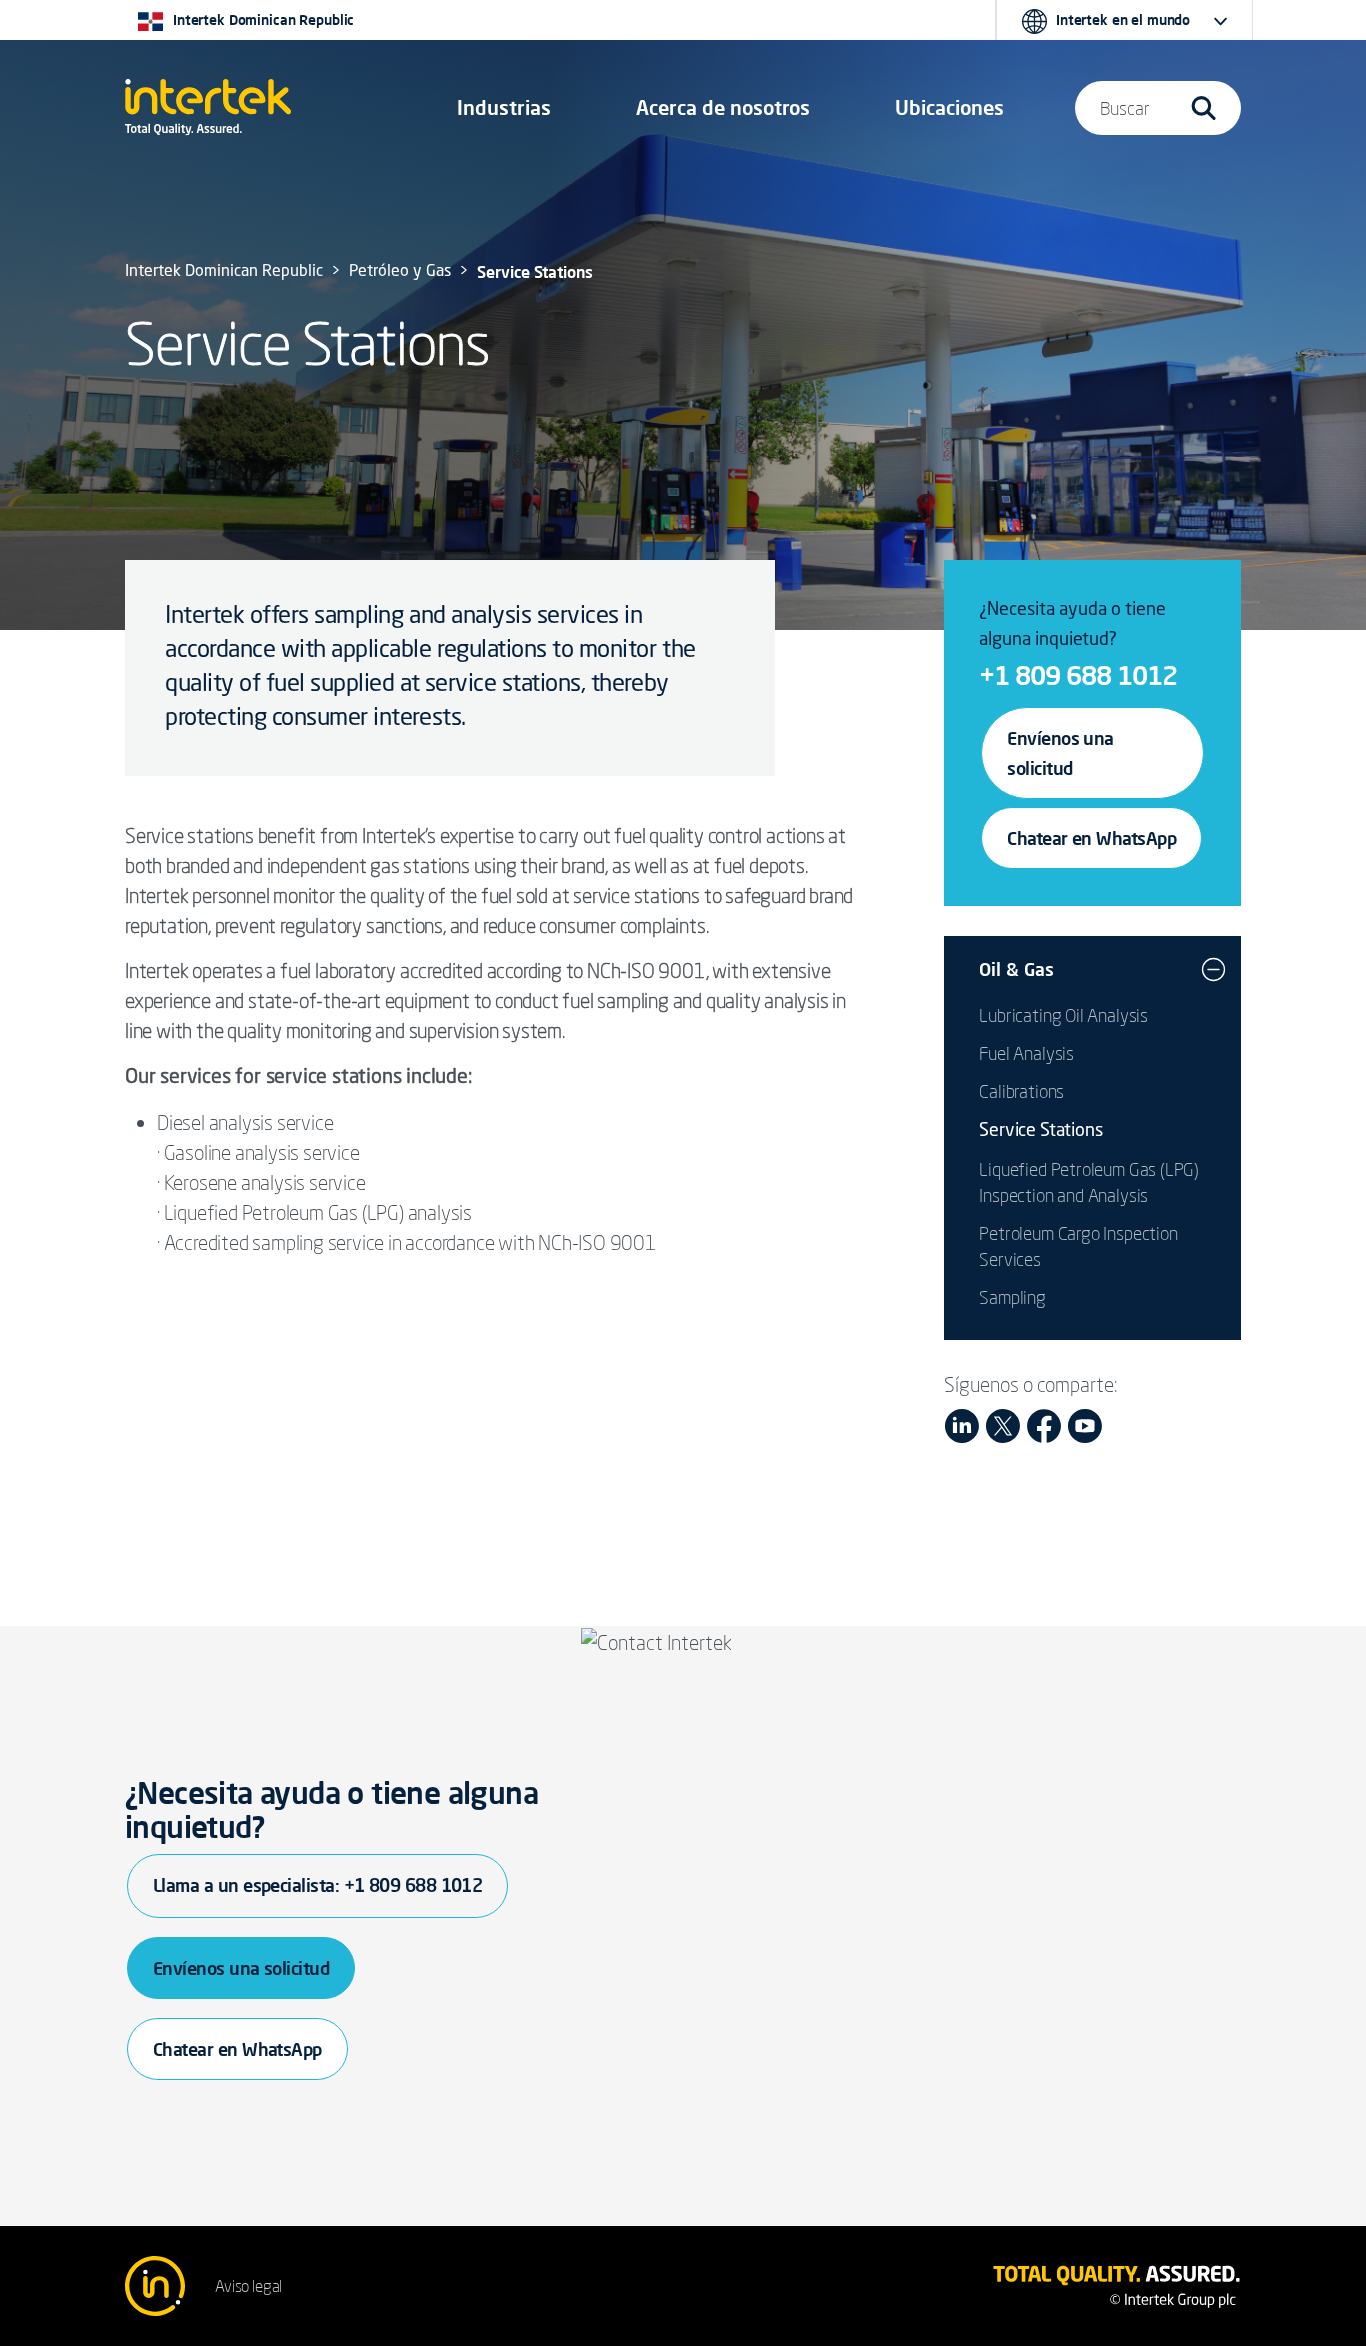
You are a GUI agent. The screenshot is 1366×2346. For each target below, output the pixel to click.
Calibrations (1021, 1091)
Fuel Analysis (1026, 1053)
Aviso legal (248, 2286)
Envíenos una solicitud (1060, 753)
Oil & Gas (1016, 969)
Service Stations (1040, 1131)
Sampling (1012, 1297)
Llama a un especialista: (317, 1885)
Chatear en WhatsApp (1091, 838)
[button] (504, 108)
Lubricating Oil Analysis (1063, 1015)
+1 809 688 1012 (1078, 675)
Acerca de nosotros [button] (723, 107)
